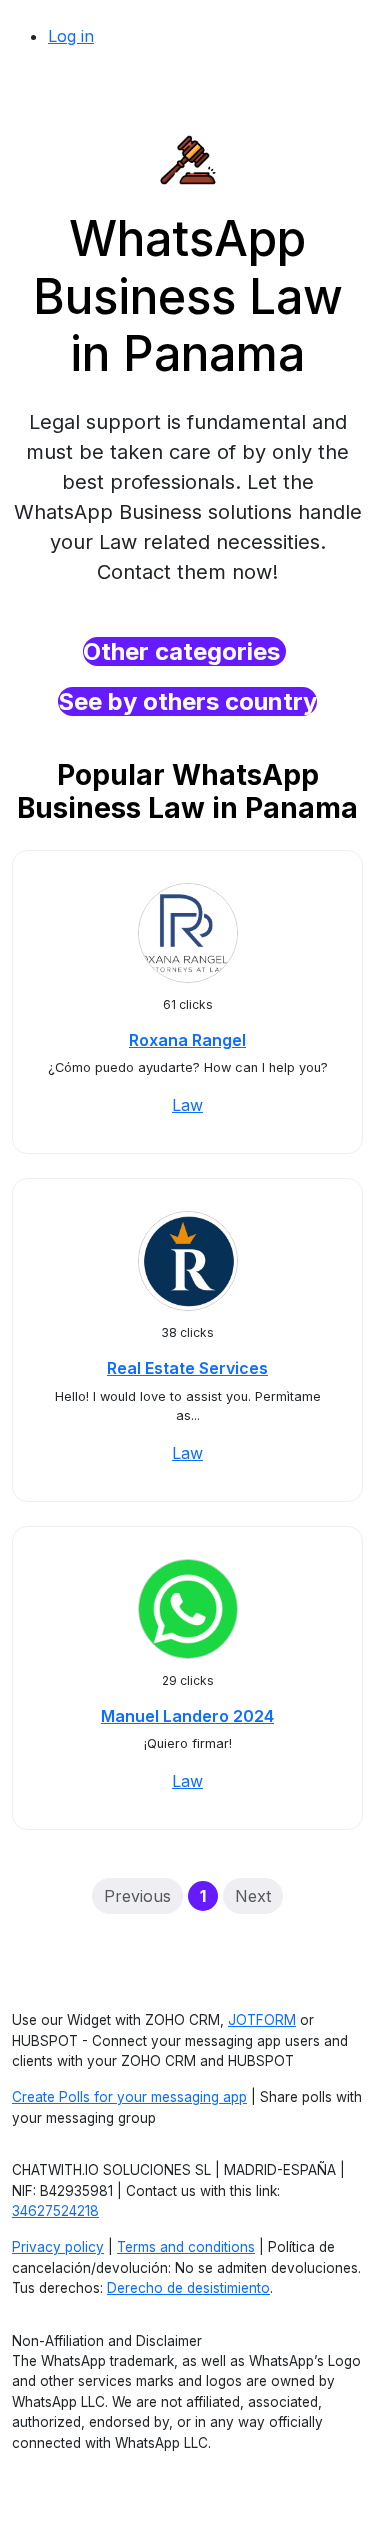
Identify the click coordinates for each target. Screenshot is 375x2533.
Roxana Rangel (187, 1040)
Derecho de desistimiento (188, 2288)
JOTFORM (262, 2020)
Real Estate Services (187, 1368)
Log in (71, 36)
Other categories (184, 651)
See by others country (187, 701)
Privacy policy (58, 2247)
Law (187, 1105)
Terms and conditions (186, 2247)
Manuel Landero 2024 (187, 1716)
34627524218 (55, 2211)
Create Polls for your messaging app (129, 2097)
